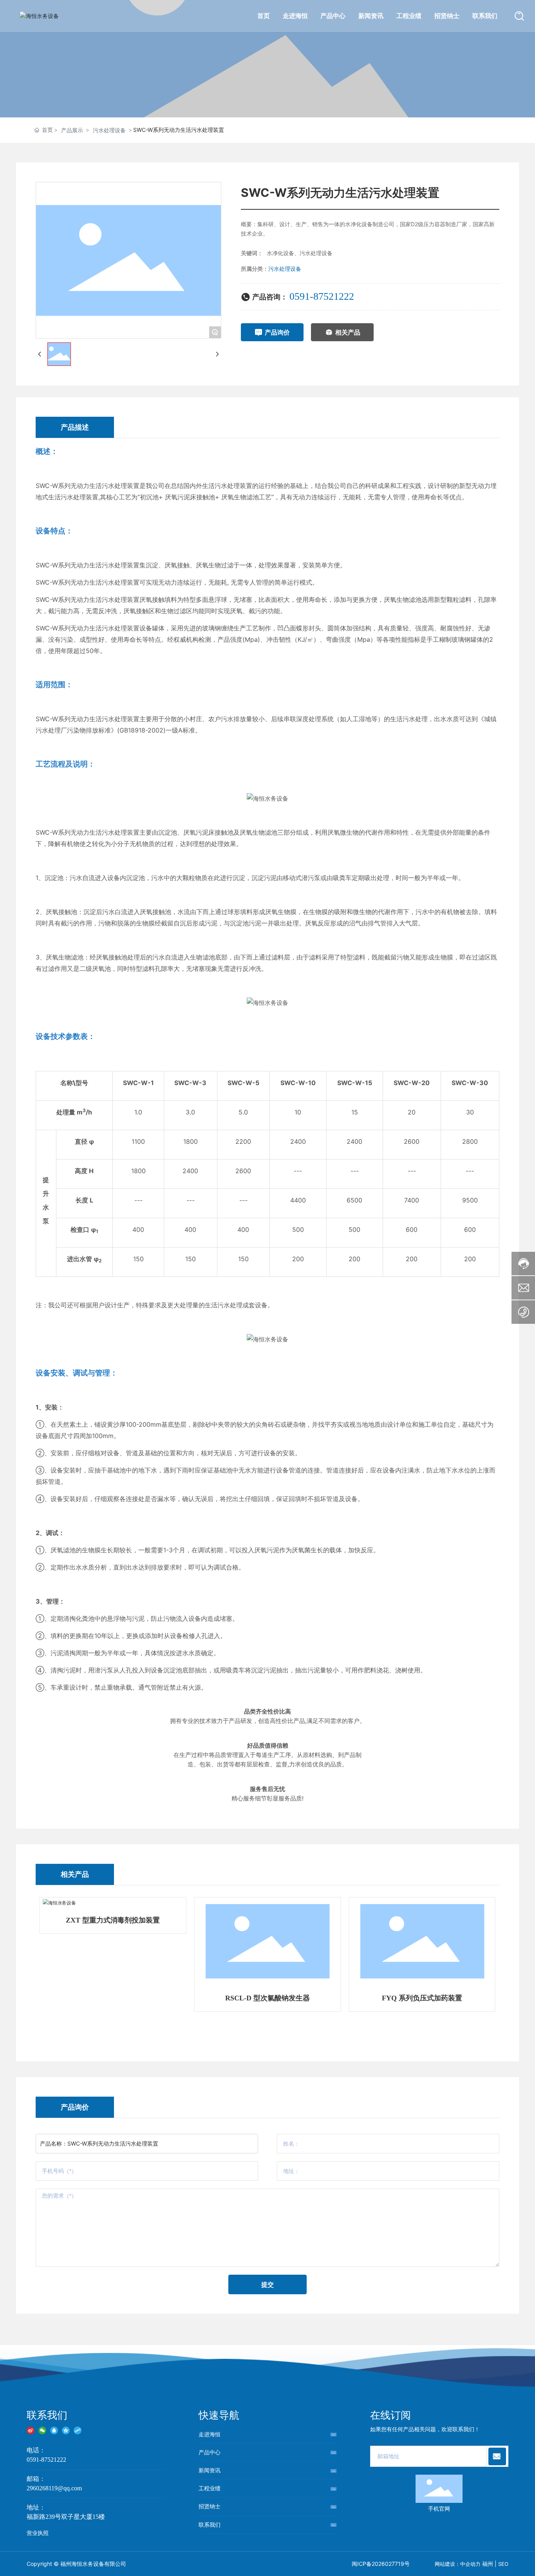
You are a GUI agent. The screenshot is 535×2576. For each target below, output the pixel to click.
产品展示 (72, 130)
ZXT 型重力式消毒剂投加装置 (113, 1920)
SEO (503, 2564)
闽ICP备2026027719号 (381, 2564)
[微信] (42, 2429)
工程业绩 (210, 2488)
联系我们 (47, 2415)
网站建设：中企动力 (458, 2564)
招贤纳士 (210, 2506)
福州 (488, 2564)
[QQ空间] (66, 2429)
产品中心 (210, 2452)
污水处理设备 (109, 130)
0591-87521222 (322, 296)
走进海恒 (210, 2434)
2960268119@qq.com (54, 2488)
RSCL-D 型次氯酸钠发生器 (267, 1998)
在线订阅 (390, 2415)
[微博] (31, 2429)
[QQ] (54, 2429)
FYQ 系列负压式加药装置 (422, 1998)
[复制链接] (78, 2429)
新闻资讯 (210, 2470)
